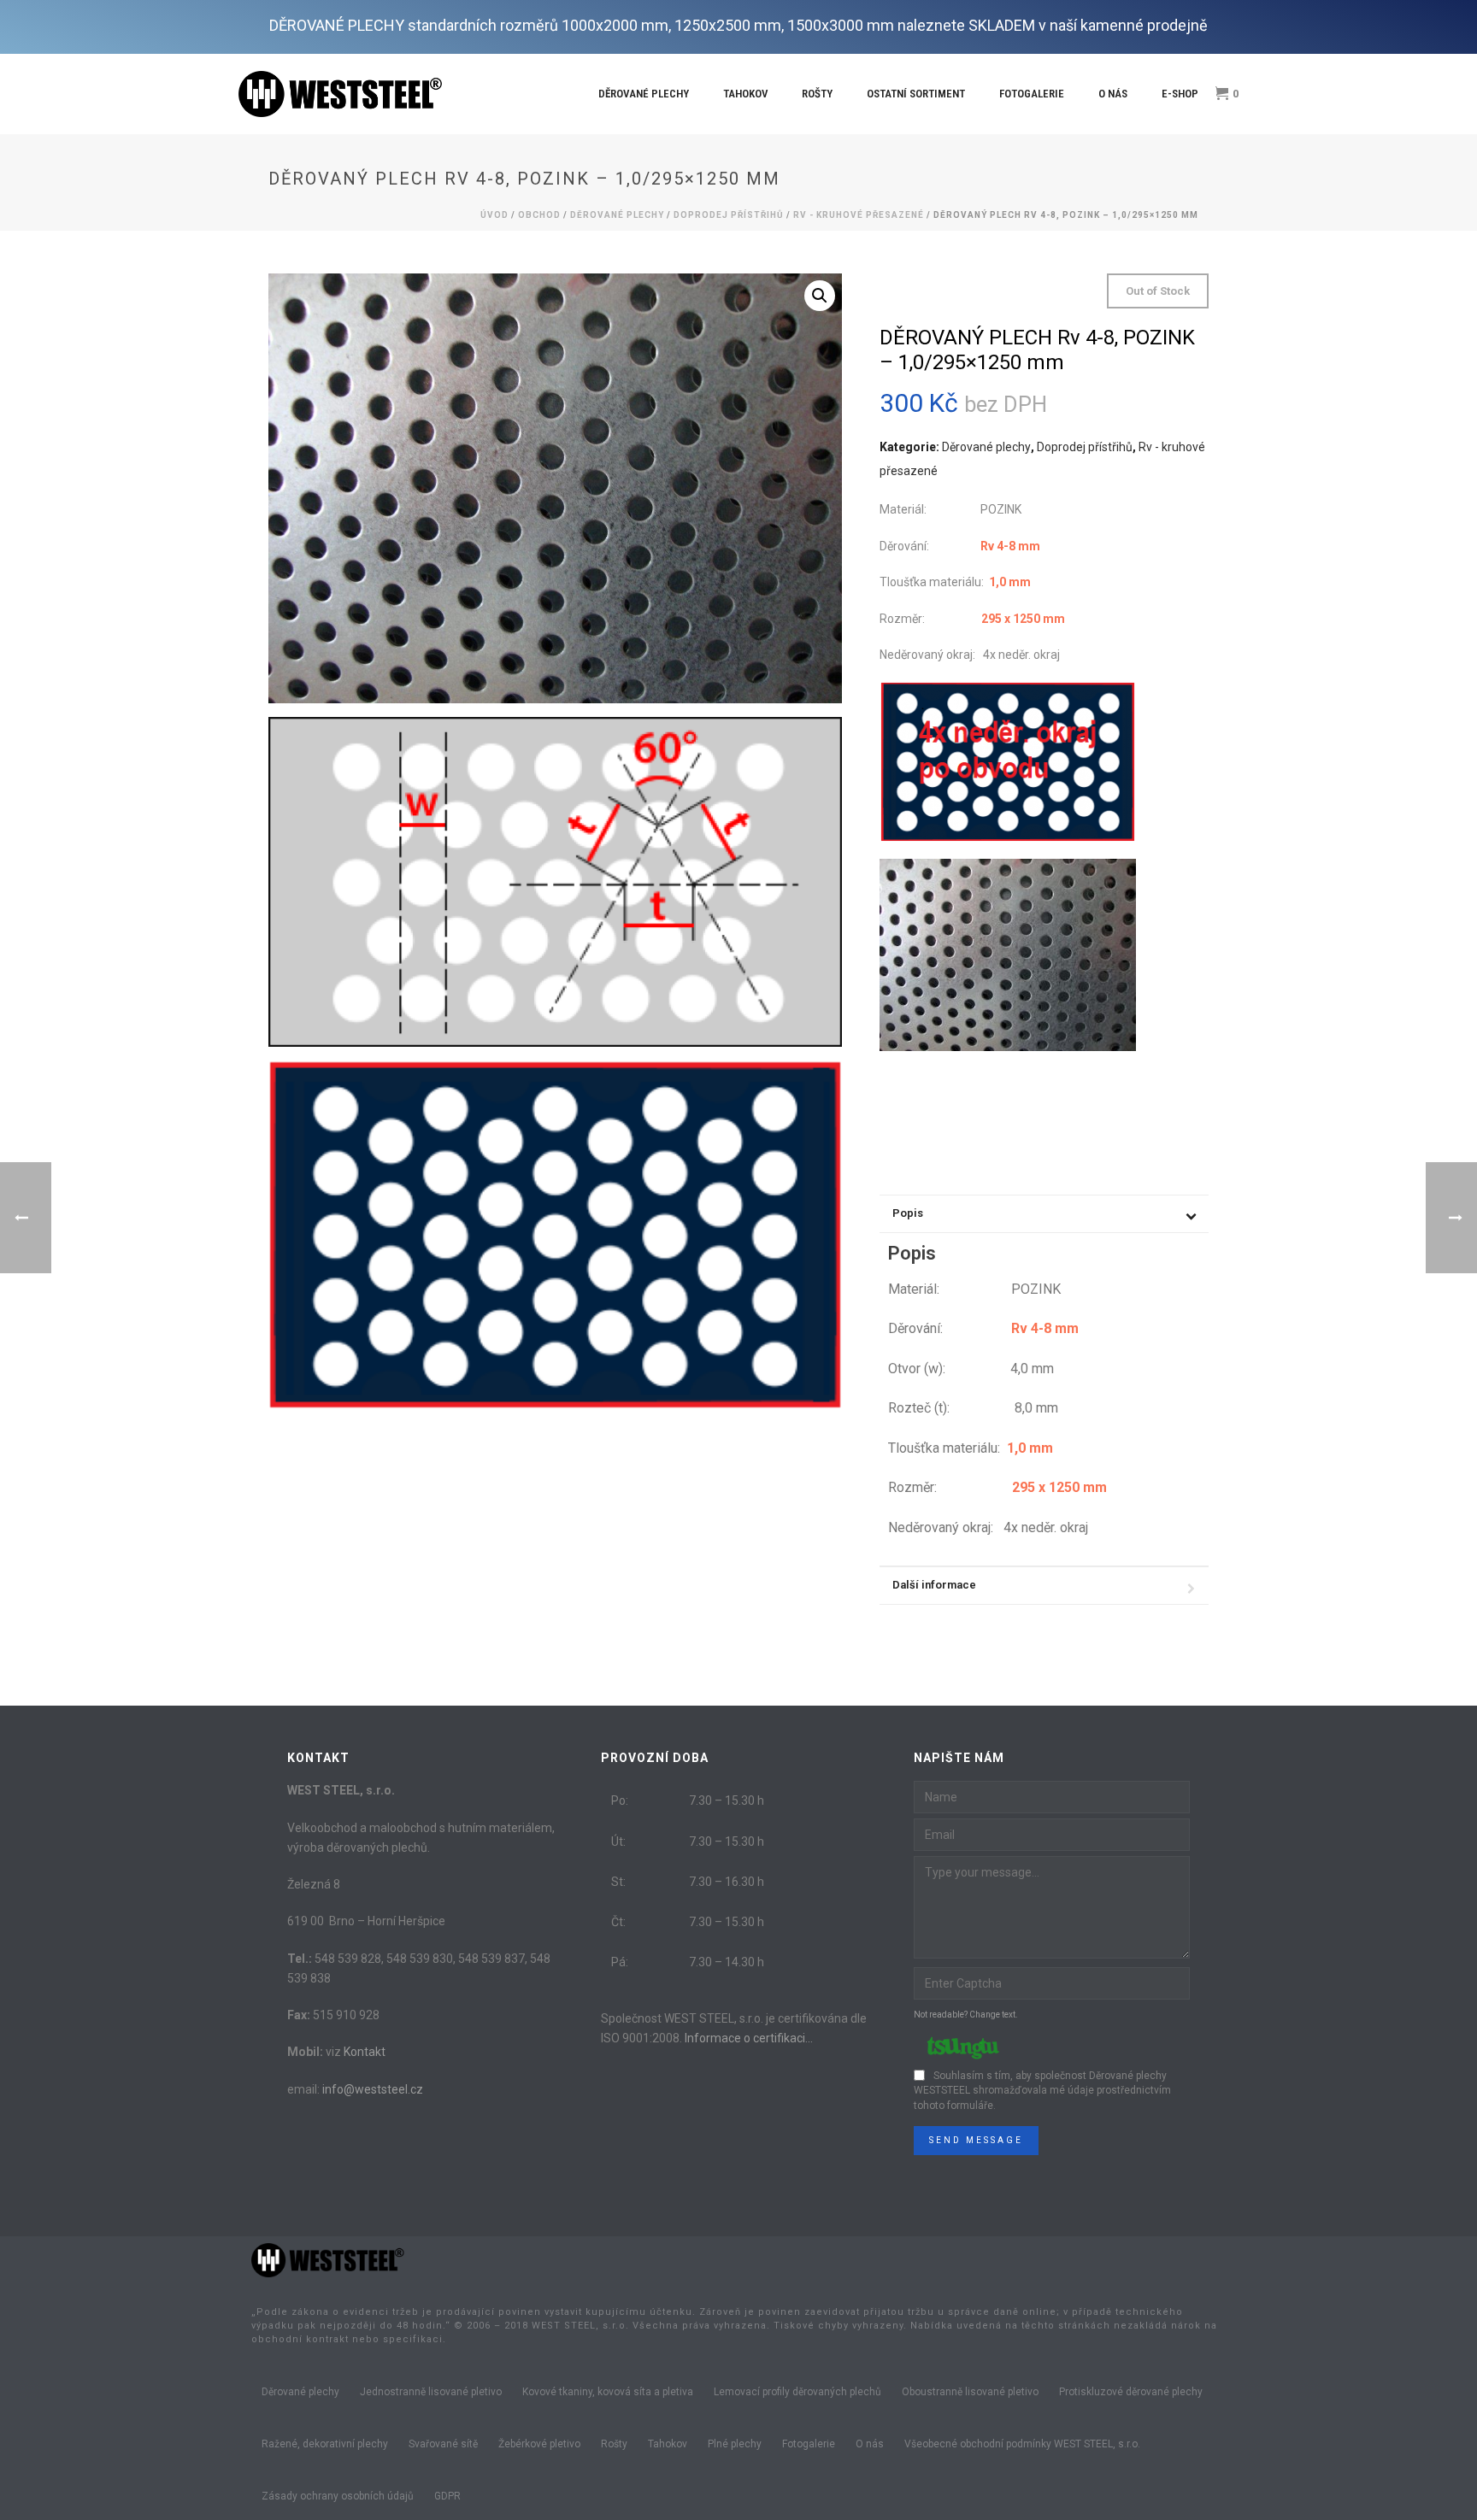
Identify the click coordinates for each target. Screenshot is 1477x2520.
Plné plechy (735, 2444)
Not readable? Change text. (966, 2015)
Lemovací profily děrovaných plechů (797, 2392)
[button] (820, 296)
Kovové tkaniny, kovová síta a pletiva (608, 2392)
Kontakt (365, 2052)
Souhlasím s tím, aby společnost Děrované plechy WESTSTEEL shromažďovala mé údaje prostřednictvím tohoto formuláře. (1042, 2091)
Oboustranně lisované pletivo (970, 2392)
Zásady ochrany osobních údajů (338, 2496)
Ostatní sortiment (916, 94)
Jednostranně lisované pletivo (431, 2392)
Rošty (817, 94)
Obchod (539, 215)
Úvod (494, 215)
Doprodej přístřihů (729, 215)
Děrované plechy (644, 94)
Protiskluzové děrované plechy (1131, 2392)
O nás (1113, 94)
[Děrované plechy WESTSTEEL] (328, 2259)
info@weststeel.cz (373, 2089)
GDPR (447, 2496)
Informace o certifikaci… (749, 2038)
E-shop (1180, 94)
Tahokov (745, 94)
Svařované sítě (443, 2444)
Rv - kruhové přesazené (859, 215)
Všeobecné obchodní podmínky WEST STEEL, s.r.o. (1022, 2444)
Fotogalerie (1032, 94)
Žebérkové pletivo (539, 2444)
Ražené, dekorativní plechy (325, 2444)
